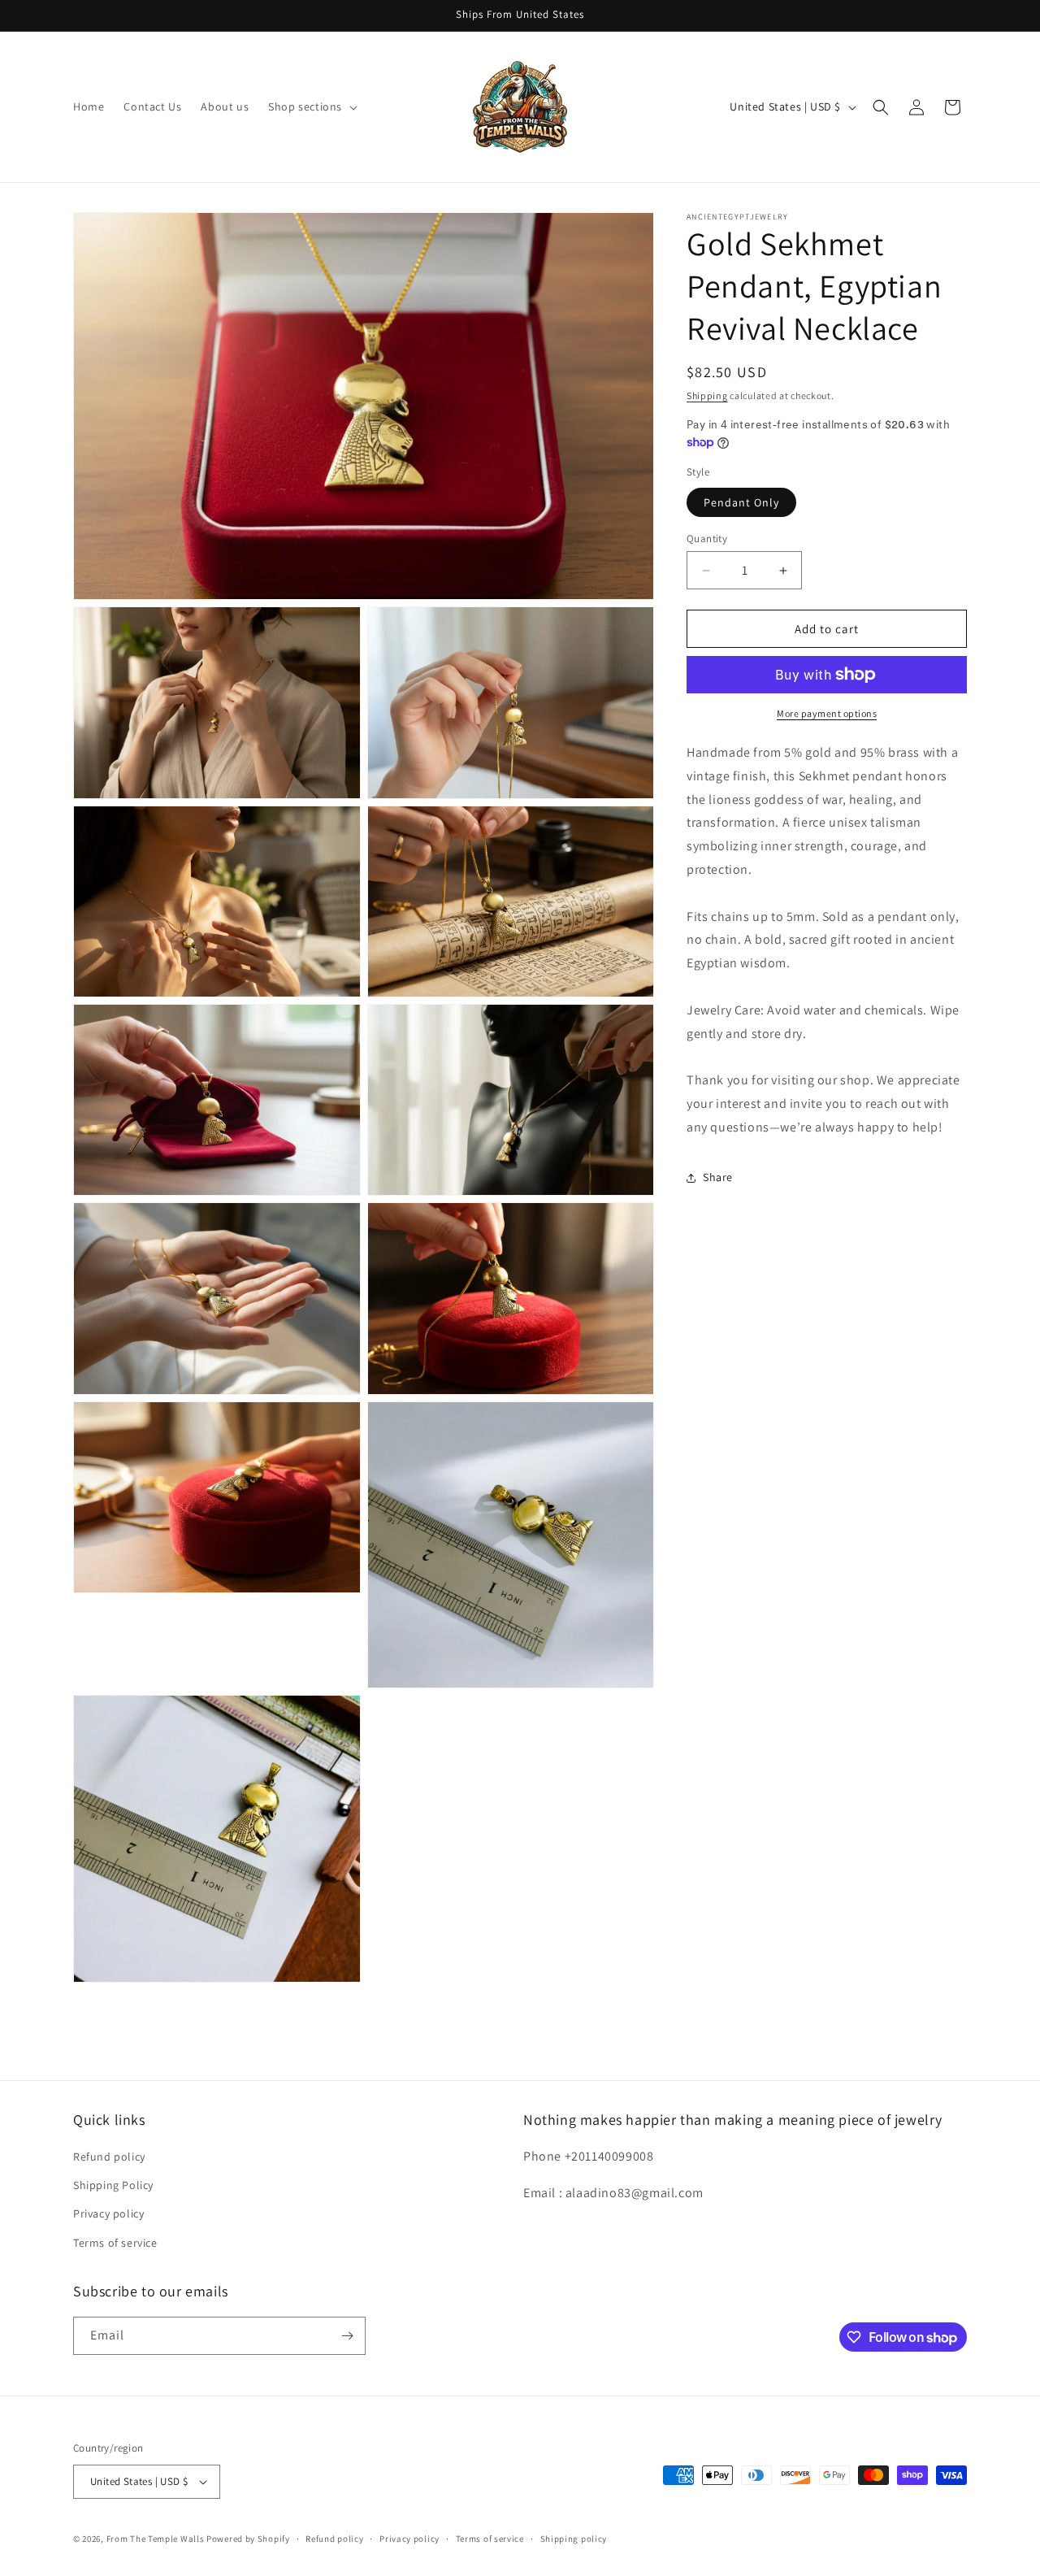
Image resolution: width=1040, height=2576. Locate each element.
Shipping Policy (113, 2185)
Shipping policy (574, 2539)
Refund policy (109, 2157)
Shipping (707, 395)
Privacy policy (108, 2213)
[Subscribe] (347, 2336)
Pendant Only (741, 502)
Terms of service (115, 2243)
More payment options (827, 713)
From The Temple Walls (156, 2539)
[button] (311, 106)
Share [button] (718, 1177)
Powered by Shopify (248, 2539)
